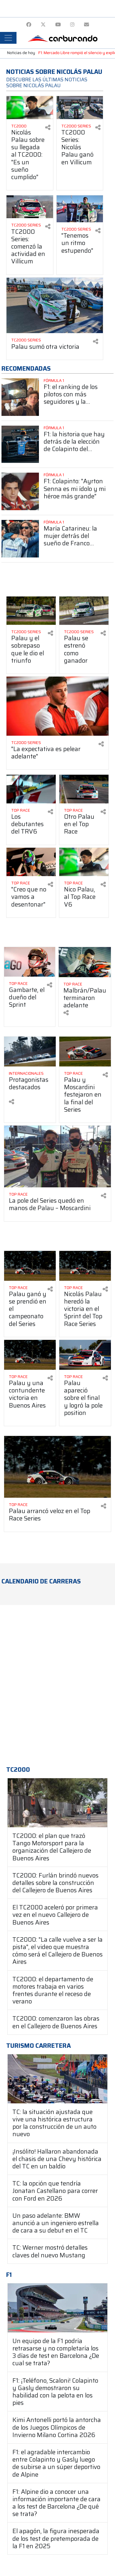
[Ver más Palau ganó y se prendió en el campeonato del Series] (30, 1266)
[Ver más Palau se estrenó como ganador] (84, 611)
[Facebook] (29, 25)
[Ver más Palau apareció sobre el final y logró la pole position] (85, 1355)
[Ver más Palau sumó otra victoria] (55, 305)
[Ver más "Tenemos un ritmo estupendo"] (80, 209)
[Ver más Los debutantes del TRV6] (31, 789)
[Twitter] (43, 25)
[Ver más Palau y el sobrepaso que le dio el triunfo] (31, 611)
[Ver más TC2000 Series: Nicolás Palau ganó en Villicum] (80, 107)
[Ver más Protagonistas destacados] (30, 1052)
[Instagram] (72, 25)
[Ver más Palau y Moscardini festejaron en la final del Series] (85, 1052)
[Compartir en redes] (48, 128)
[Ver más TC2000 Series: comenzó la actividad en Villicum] (30, 207)
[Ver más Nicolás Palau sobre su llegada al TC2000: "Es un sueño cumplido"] (30, 107)
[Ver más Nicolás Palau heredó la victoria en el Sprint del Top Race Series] (85, 1266)
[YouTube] (58, 25)
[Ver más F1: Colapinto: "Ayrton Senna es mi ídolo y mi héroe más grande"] (20, 491)
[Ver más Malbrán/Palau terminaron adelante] (85, 962)
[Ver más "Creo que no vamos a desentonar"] (31, 862)
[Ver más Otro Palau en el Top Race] (84, 789)
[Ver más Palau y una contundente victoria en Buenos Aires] (30, 1355)
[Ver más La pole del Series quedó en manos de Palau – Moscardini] (57, 1156)
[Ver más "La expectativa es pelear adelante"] (57, 706)
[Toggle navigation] (8, 38)
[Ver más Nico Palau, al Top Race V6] (84, 862)
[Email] (87, 25)
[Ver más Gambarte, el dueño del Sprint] (30, 962)
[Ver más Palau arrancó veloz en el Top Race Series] (57, 1467)
